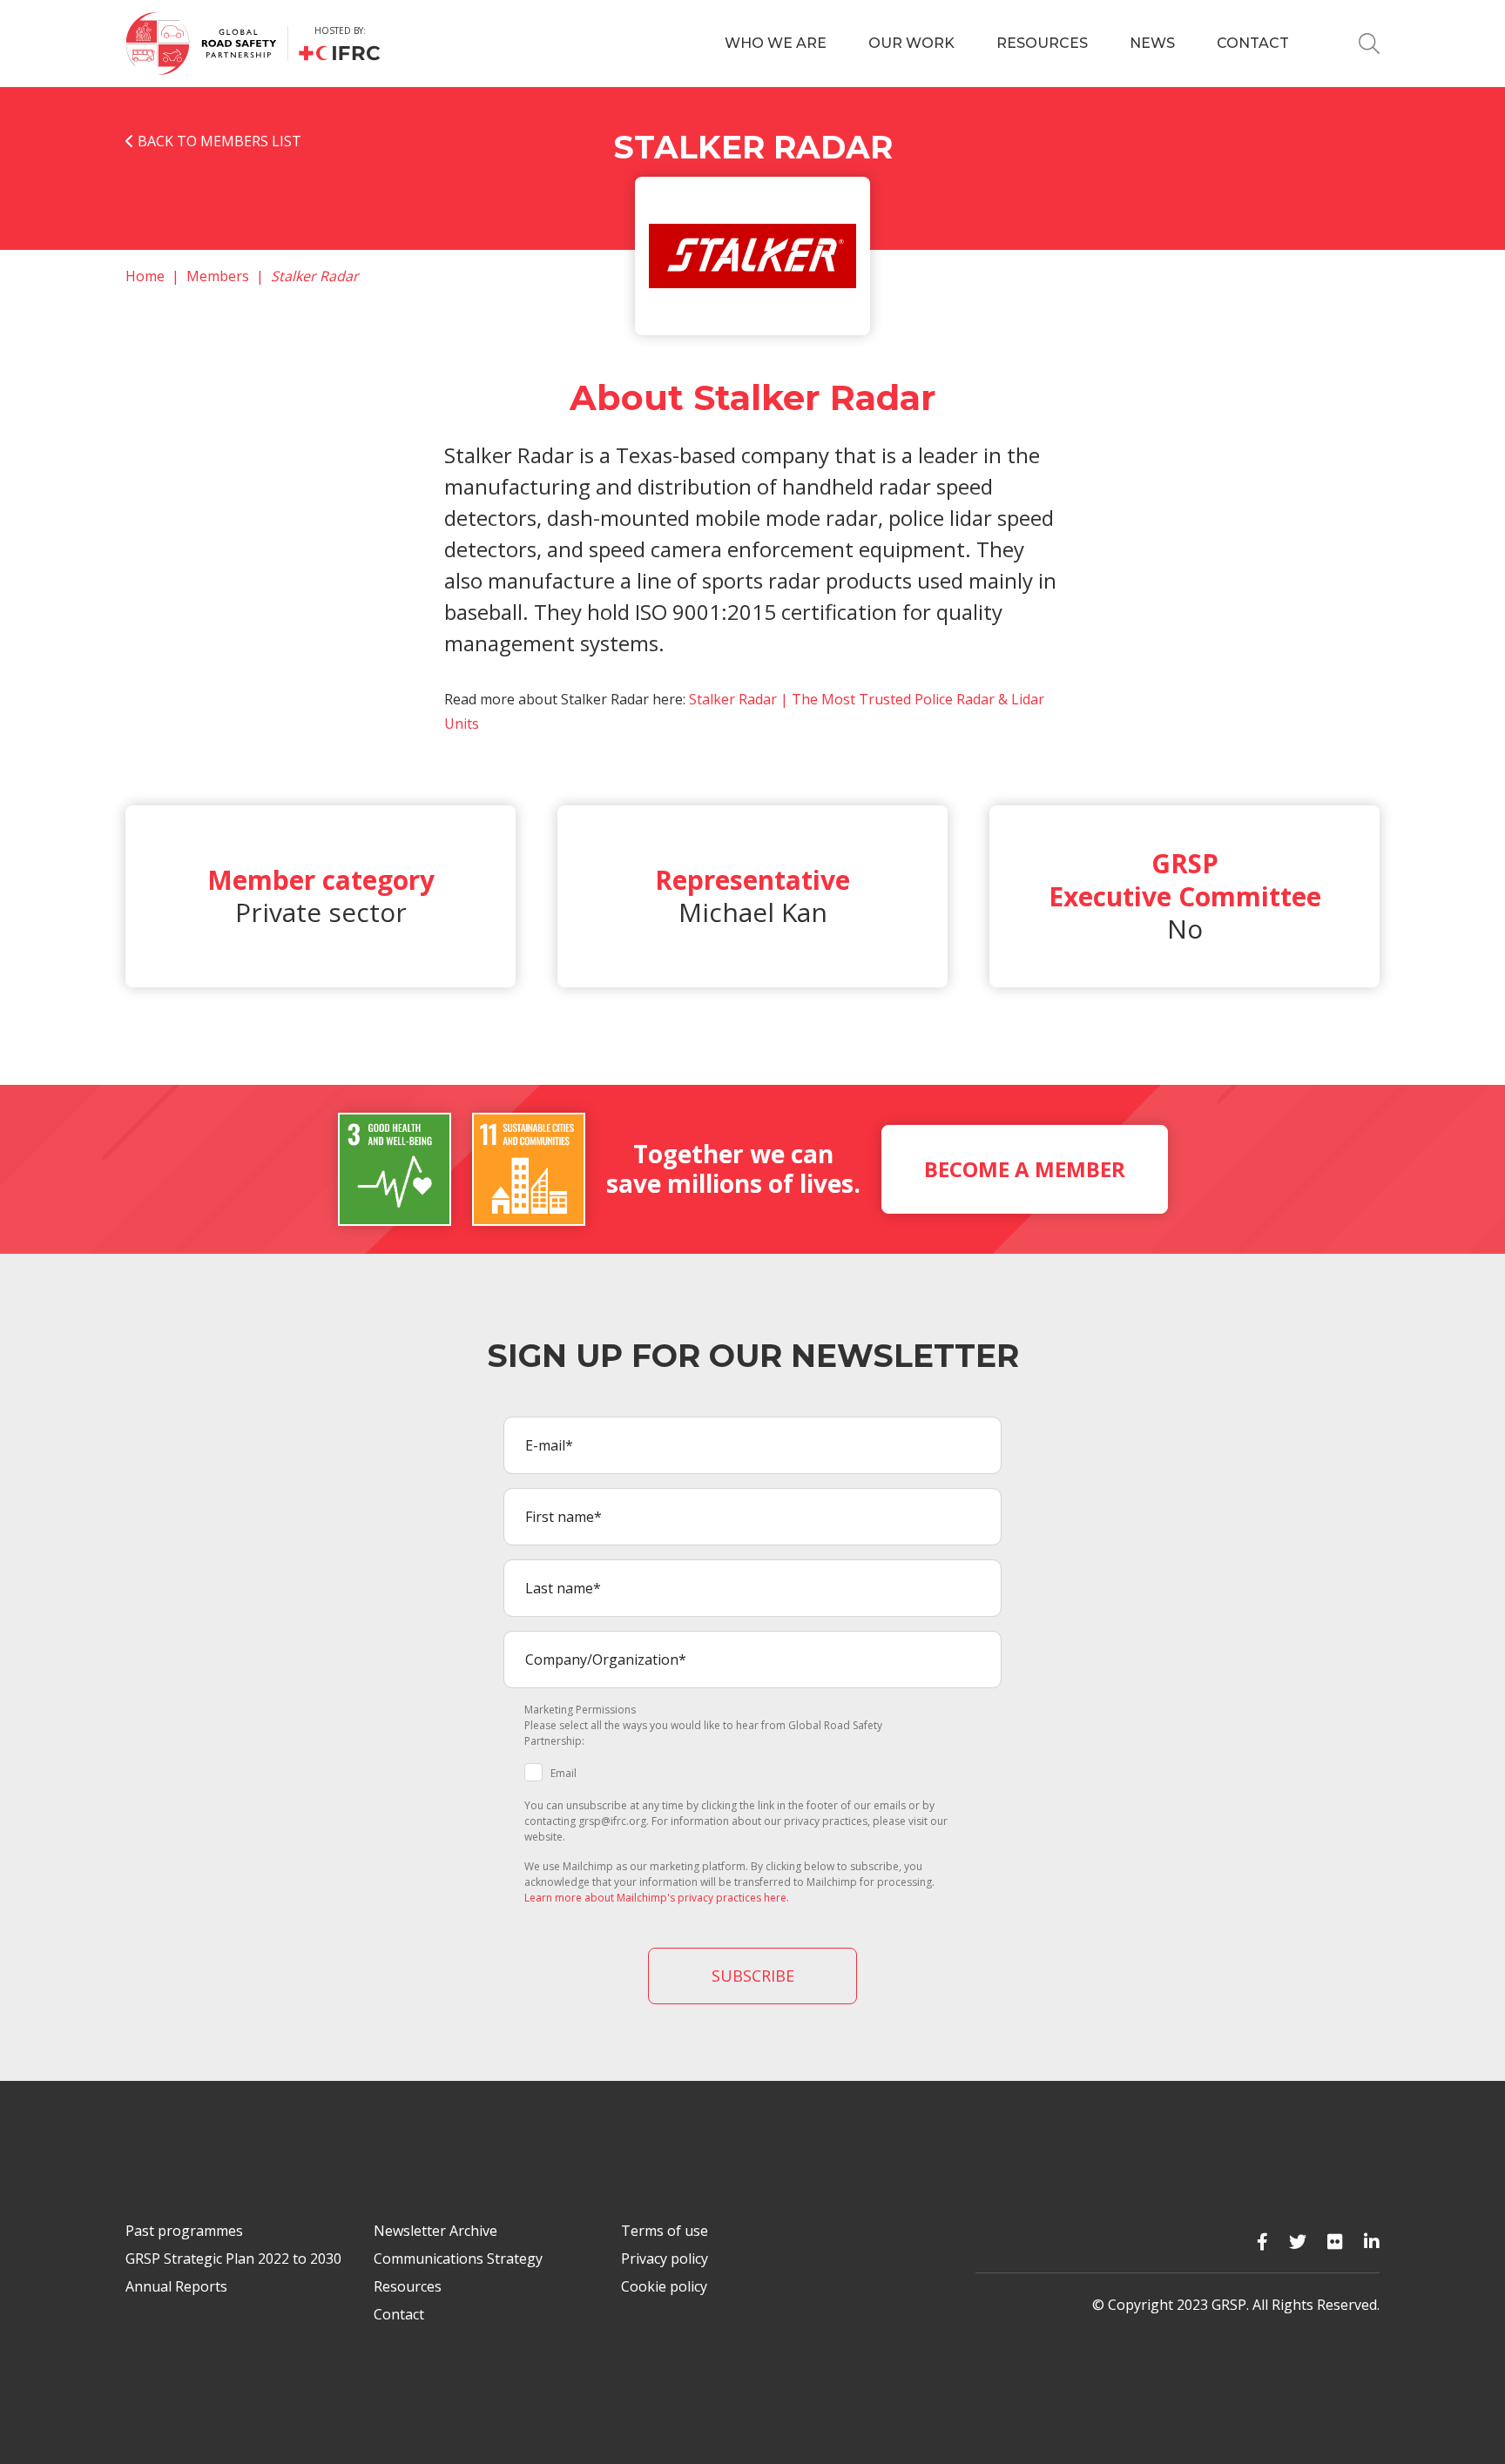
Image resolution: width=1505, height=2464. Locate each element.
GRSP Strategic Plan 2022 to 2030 (233, 2259)
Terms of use (665, 2231)
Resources (1042, 43)
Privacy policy (665, 2259)
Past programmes (184, 2231)
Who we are (776, 43)
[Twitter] (1298, 2242)
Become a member (1025, 1169)
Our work (911, 43)
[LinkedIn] (1372, 2242)
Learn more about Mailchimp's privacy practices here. (657, 1898)
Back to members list (218, 141)
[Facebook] (1262, 2242)
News (1152, 43)
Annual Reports (176, 2286)
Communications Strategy (458, 2259)
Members (218, 276)
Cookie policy (664, 2286)
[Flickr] (1335, 2242)
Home (145, 276)
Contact (1253, 43)
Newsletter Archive (435, 2231)
